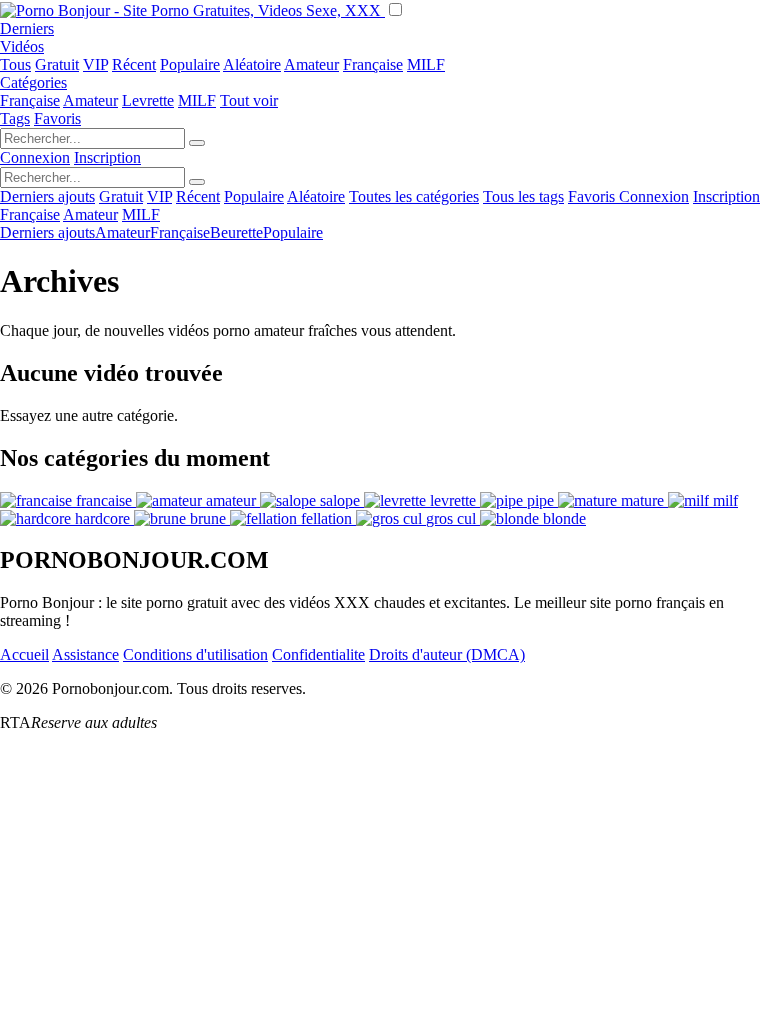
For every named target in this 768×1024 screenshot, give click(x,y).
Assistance (85, 654)
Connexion (35, 157)
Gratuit (57, 64)
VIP (95, 64)
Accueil (24, 654)
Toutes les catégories (414, 196)
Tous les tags (523, 196)
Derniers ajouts (47, 196)
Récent (134, 64)
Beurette (236, 232)
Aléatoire (252, 64)
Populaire (190, 64)
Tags (15, 118)
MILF (426, 64)
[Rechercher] (197, 143)
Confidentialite (318, 654)
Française (373, 64)
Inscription (107, 157)
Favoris (57, 118)
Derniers (27, 28)
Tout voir (249, 100)
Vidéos (22, 46)
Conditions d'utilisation (195, 654)
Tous (15, 64)
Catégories (33, 82)
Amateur (311, 64)
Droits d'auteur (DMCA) (447, 654)
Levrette (148, 100)
